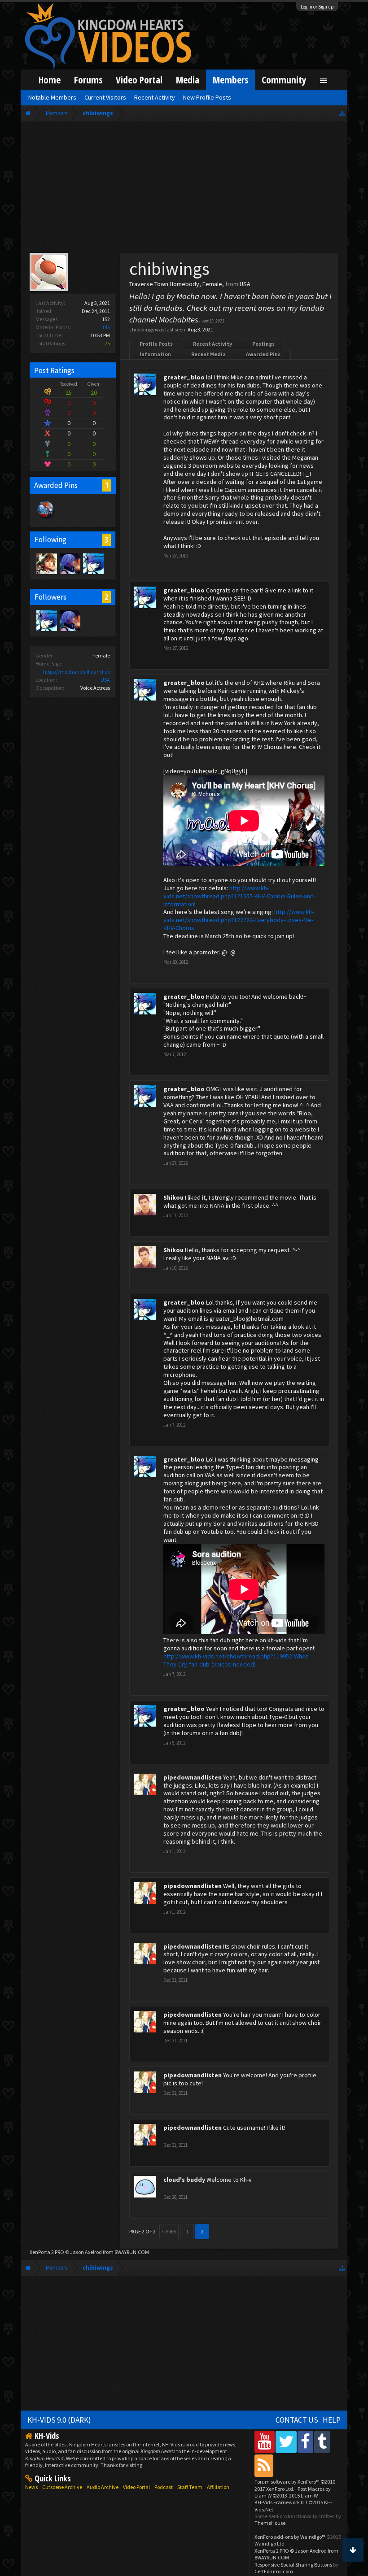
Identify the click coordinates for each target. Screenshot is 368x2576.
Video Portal (139, 80)
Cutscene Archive (62, 2487)
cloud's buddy (184, 2180)
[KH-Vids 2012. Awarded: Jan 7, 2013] (46, 518)
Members (230, 80)
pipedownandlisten (193, 1777)
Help (332, 2420)
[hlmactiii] (70, 563)
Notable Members (52, 97)
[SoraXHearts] (46, 563)
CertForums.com (274, 2571)
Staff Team (190, 2487)
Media (188, 80)
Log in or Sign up (317, 7)
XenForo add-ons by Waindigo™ (290, 2537)
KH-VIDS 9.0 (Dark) (59, 2420)
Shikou (173, 1197)
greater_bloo (184, 377)
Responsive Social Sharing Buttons (293, 2565)
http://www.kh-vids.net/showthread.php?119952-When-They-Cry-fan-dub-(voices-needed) (237, 1660)
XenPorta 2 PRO (47, 2252)
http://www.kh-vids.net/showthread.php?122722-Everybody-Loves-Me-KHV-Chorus (239, 920)
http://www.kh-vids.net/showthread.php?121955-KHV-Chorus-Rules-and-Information (239, 896)
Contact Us (297, 2420)
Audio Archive (103, 2487)
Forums (88, 80)
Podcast (164, 2487)
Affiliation (218, 2487)
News (31, 2487)
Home (50, 80)
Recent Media (208, 354)
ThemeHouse (270, 2523)
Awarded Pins (263, 354)
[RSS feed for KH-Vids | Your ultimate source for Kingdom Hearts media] (264, 2465)
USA (105, 680)
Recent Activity (212, 344)
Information (155, 354)
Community (284, 80)
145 (106, 327)
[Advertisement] (184, 189)
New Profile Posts (207, 97)
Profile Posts (156, 344)
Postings (263, 344)
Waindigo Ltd (269, 2543)
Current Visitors (105, 97)
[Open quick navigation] (342, 113)
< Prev (169, 2231)
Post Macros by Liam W (293, 2492)
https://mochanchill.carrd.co (77, 672)
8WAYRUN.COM (132, 2252)
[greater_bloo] (93, 563)
